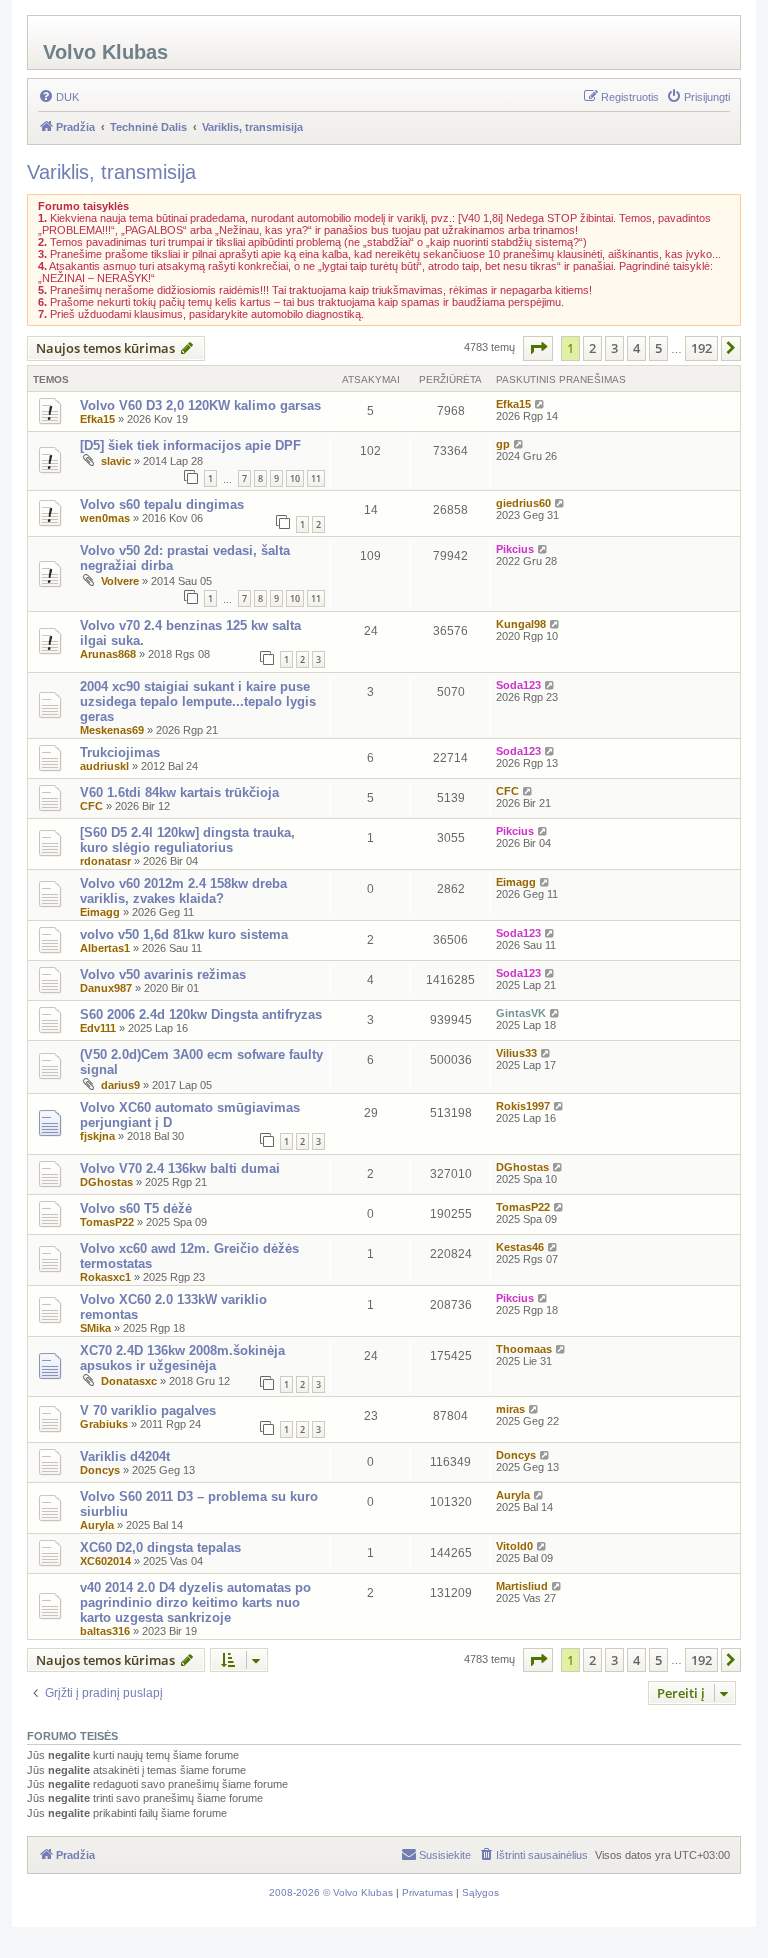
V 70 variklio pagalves (148, 1410)
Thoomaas (524, 1349)
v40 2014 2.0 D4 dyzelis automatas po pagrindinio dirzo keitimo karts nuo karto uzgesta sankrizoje (195, 1602)
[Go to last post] (540, 404)
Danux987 (106, 988)
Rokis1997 (523, 1106)
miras (510, 1409)
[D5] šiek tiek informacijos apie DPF (190, 445)
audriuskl (104, 766)
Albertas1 (105, 948)
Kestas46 (520, 1247)
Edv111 (98, 1028)
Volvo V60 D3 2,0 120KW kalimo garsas (200, 405)
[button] (538, 348)
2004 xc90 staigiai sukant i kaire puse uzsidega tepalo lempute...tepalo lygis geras (198, 701)
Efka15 (97, 419)
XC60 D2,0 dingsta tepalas (160, 1547)
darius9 (120, 1085)
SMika (95, 1328)
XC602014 (105, 1561)
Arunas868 (108, 654)
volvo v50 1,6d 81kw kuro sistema (184, 934)
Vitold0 (514, 1546)
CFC (91, 806)
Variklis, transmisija (111, 172)
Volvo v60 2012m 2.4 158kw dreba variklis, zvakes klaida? (183, 891)
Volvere (120, 581)
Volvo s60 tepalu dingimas (162, 504)
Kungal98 (521, 624)
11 (316, 478)
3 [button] (614, 348)
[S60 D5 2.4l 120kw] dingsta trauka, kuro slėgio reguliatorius (187, 840)
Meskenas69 (112, 730)
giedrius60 (523, 503)
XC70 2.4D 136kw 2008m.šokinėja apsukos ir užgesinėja (182, 1358)
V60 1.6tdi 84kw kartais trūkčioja (179, 792)
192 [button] (701, 348)
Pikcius (515, 549)
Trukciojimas (120, 752)
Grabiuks (104, 1424)
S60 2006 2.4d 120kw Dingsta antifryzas (201, 1014)
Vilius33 (516, 1053)
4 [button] (636, 348)
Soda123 (518, 685)
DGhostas (106, 1182)
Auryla (97, 1525)
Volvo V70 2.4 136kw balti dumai (180, 1168)
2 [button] (592, 348)
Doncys (100, 1470)
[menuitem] (58, 97)
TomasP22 (107, 1222)
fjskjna (97, 1136)
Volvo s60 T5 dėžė (136, 1208)
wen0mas (105, 518)
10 (295, 478)
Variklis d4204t (125, 1456)
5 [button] (658, 348)
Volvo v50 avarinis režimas (163, 974)
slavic (116, 461)
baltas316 (105, 1631)
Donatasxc (129, 1381)
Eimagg (100, 912)
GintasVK (521, 1013)
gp (503, 444)
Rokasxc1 (105, 1277)
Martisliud (522, 1586)
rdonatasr (105, 861)
